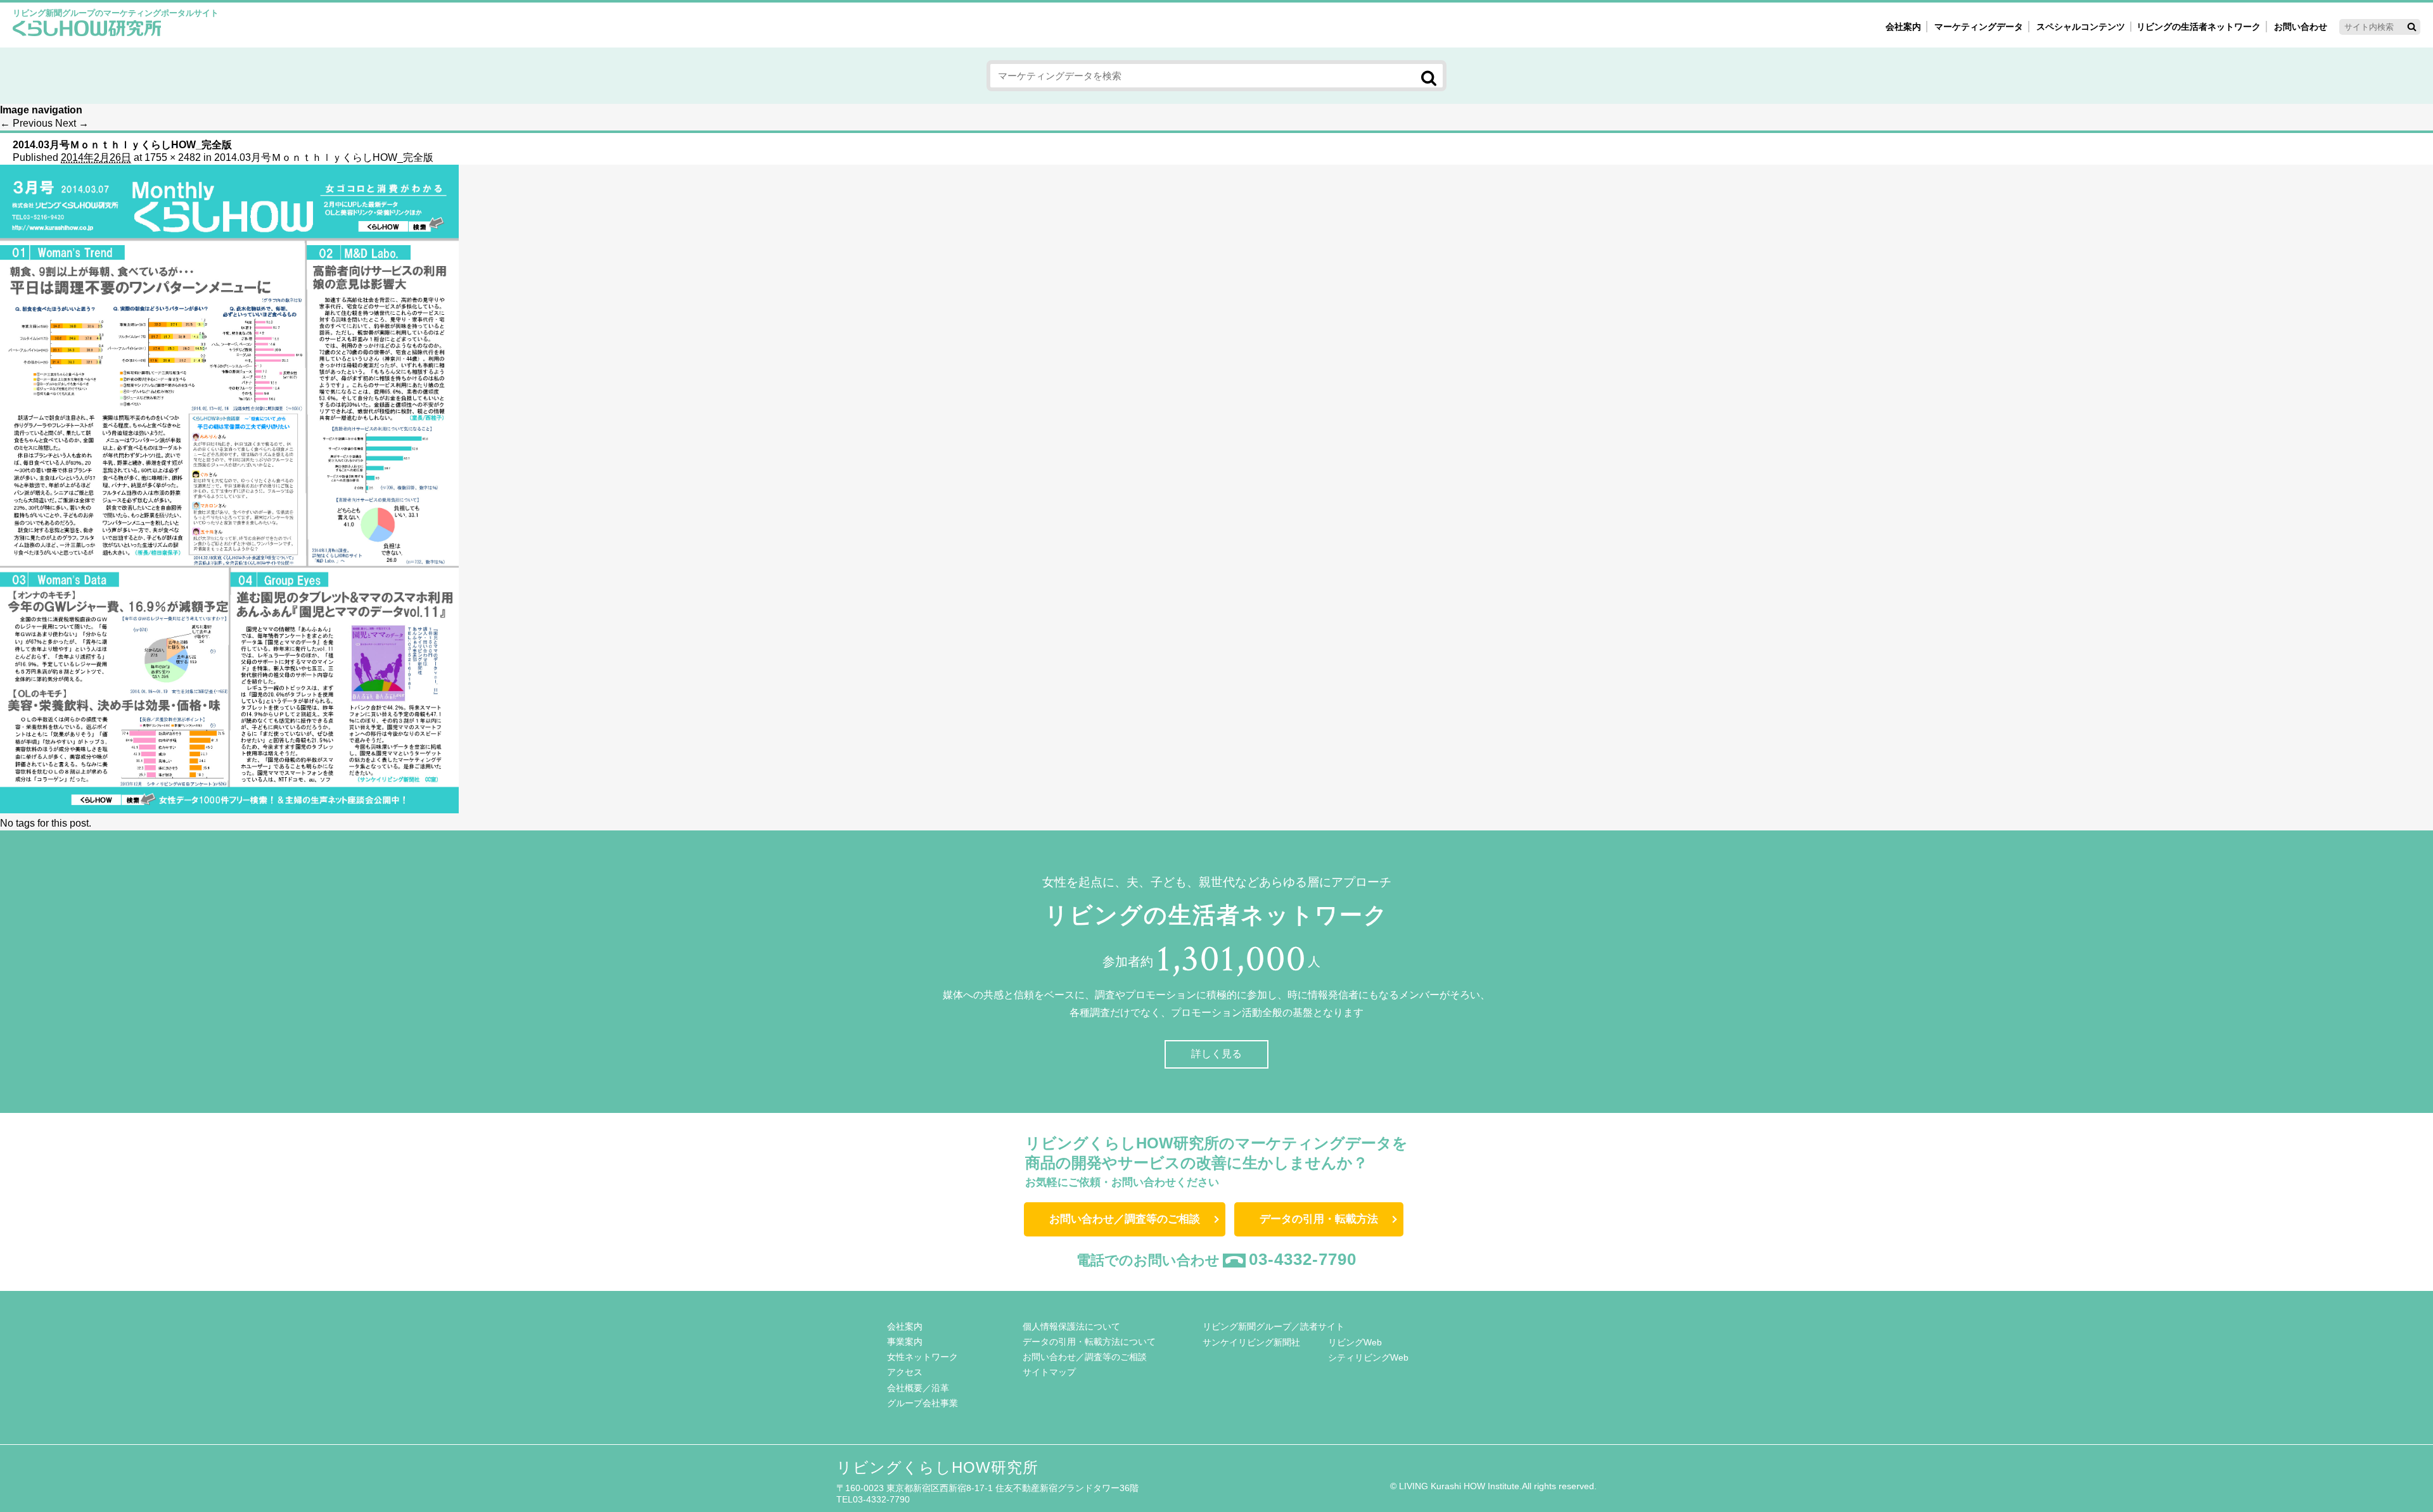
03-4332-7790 (1303, 1259)
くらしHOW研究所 (87, 30)
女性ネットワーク (923, 1357)
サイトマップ (1049, 1372)
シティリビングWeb (1368, 1357)
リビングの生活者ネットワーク (2199, 27)
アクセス (905, 1372)
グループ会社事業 (923, 1403)
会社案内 (1903, 27)
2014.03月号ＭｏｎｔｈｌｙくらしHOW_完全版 (324, 157)
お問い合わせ (2301, 27)
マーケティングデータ (1979, 27)
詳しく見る (1216, 1054)
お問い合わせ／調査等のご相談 (1125, 1219)
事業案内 (905, 1342)
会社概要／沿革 (918, 1388)
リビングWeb (1355, 1342)
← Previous (26, 123)
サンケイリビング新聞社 (1251, 1342)
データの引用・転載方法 (1319, 1219)
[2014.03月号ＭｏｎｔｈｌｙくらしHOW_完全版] (229, 810)
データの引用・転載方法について (1089, 1342)
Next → (72, 123)
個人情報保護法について (1071, 1326)
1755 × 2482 (173, 157)
